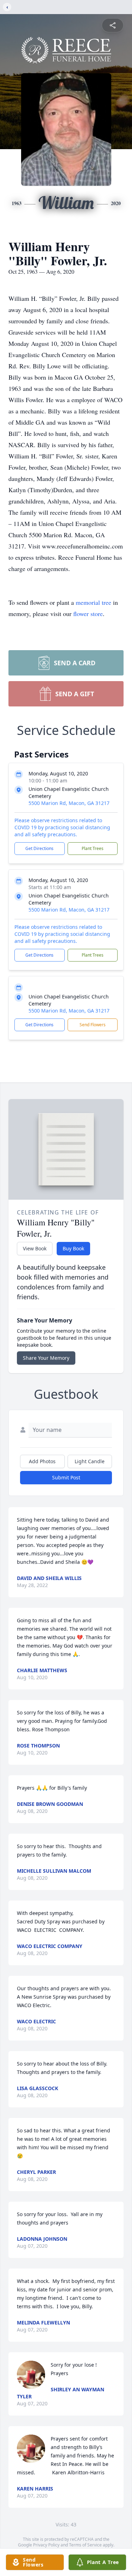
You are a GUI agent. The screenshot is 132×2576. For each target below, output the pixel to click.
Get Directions (39, 848)
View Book (35, 1248)
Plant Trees (93, 848)
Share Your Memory (46, 1358)
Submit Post (66, 1477)
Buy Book (73, 1248)
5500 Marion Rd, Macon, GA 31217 (69, 803)
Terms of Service (85, 2545)
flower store (88, 614)
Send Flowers (93, 1025)
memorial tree (93, 602)
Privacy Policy (46, 2545)
